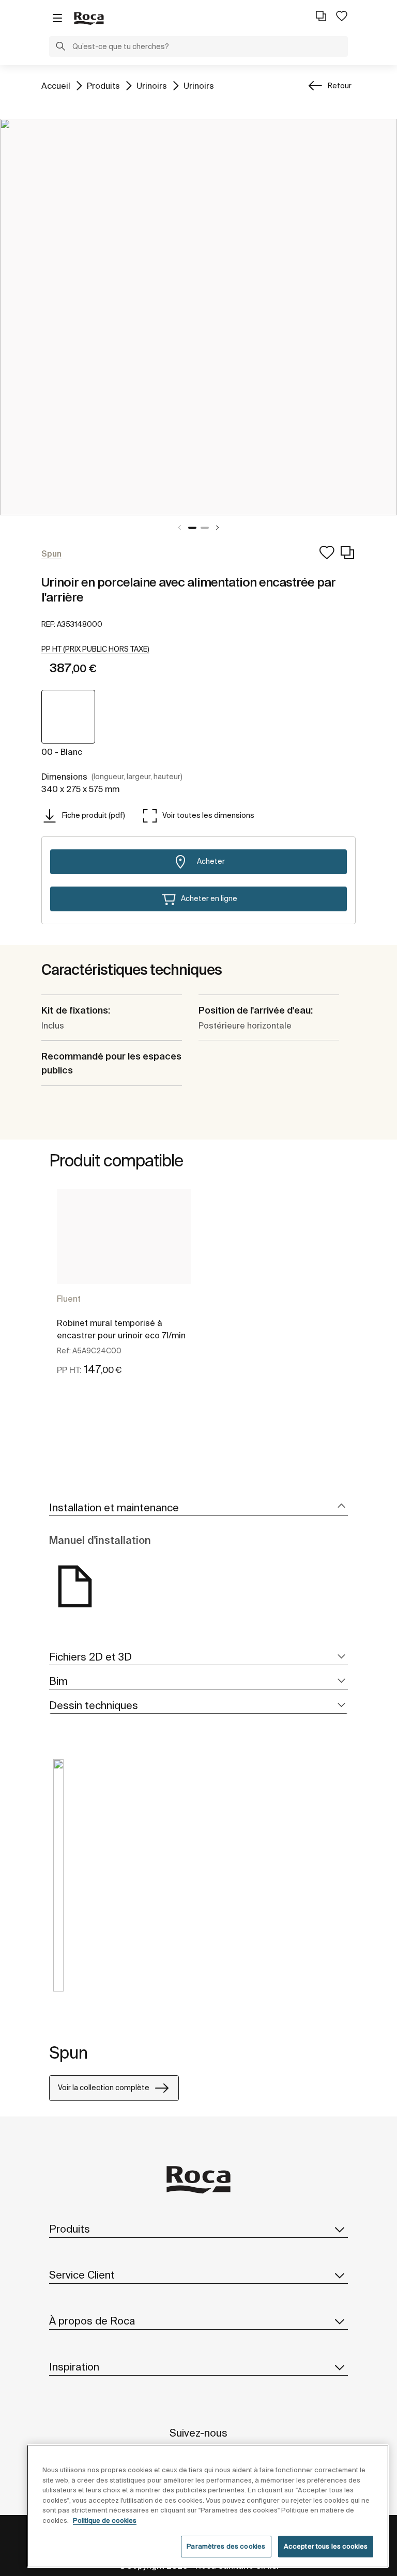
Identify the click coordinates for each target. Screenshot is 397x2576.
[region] (208, 2506)
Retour (340, 86)
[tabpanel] (198, 317)
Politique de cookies (105, 2520)
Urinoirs (152, 85)
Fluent (69, 1299)
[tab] (198, 1508)
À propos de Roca (92, 2321)
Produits (103, 85)
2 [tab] (205, 528)
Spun (68, 2052)
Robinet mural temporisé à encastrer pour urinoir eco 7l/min (121, 1329)
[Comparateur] (321, 16)
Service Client (82, 2275)
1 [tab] (192, 528)
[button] (60, 48)
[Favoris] (342, 16)
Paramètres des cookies (226, 2546)
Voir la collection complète (104, 2088)
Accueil (56, 85)
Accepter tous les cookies (326, 2546)
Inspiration (74, 2367)
